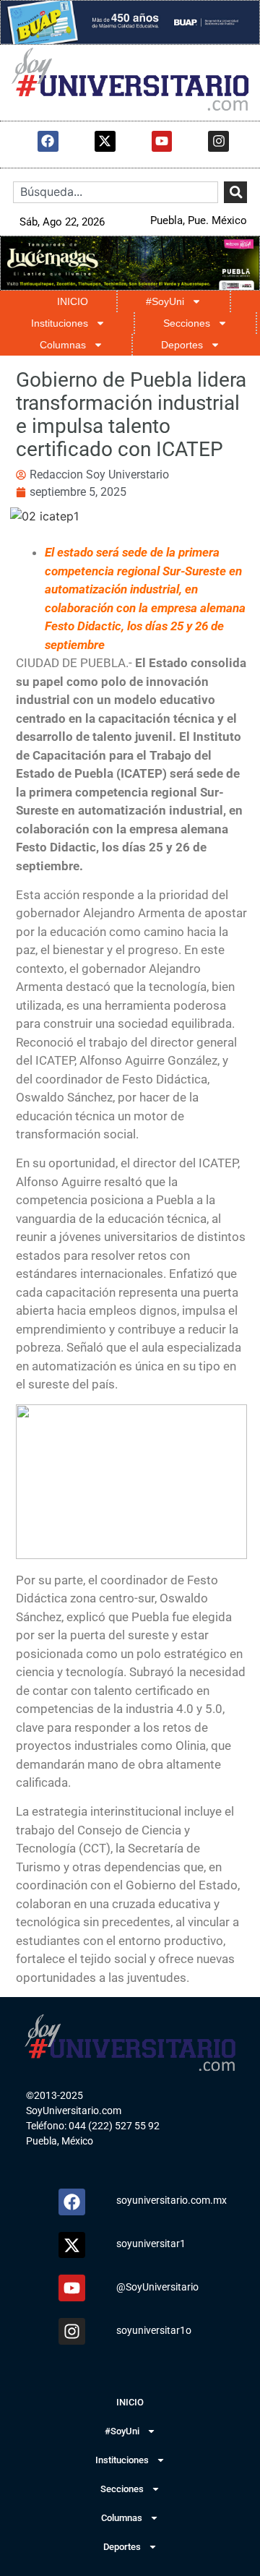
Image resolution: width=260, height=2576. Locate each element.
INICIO (73, 301)
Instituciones (60, 323)
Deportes (182, 345)
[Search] (235, 193)
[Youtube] (162, 141)
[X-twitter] (105, 141)
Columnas (63, 345)
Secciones (187, 323)
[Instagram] (218, 141)
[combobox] (116, 193)
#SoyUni (165, 301)
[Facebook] (48, 141)
